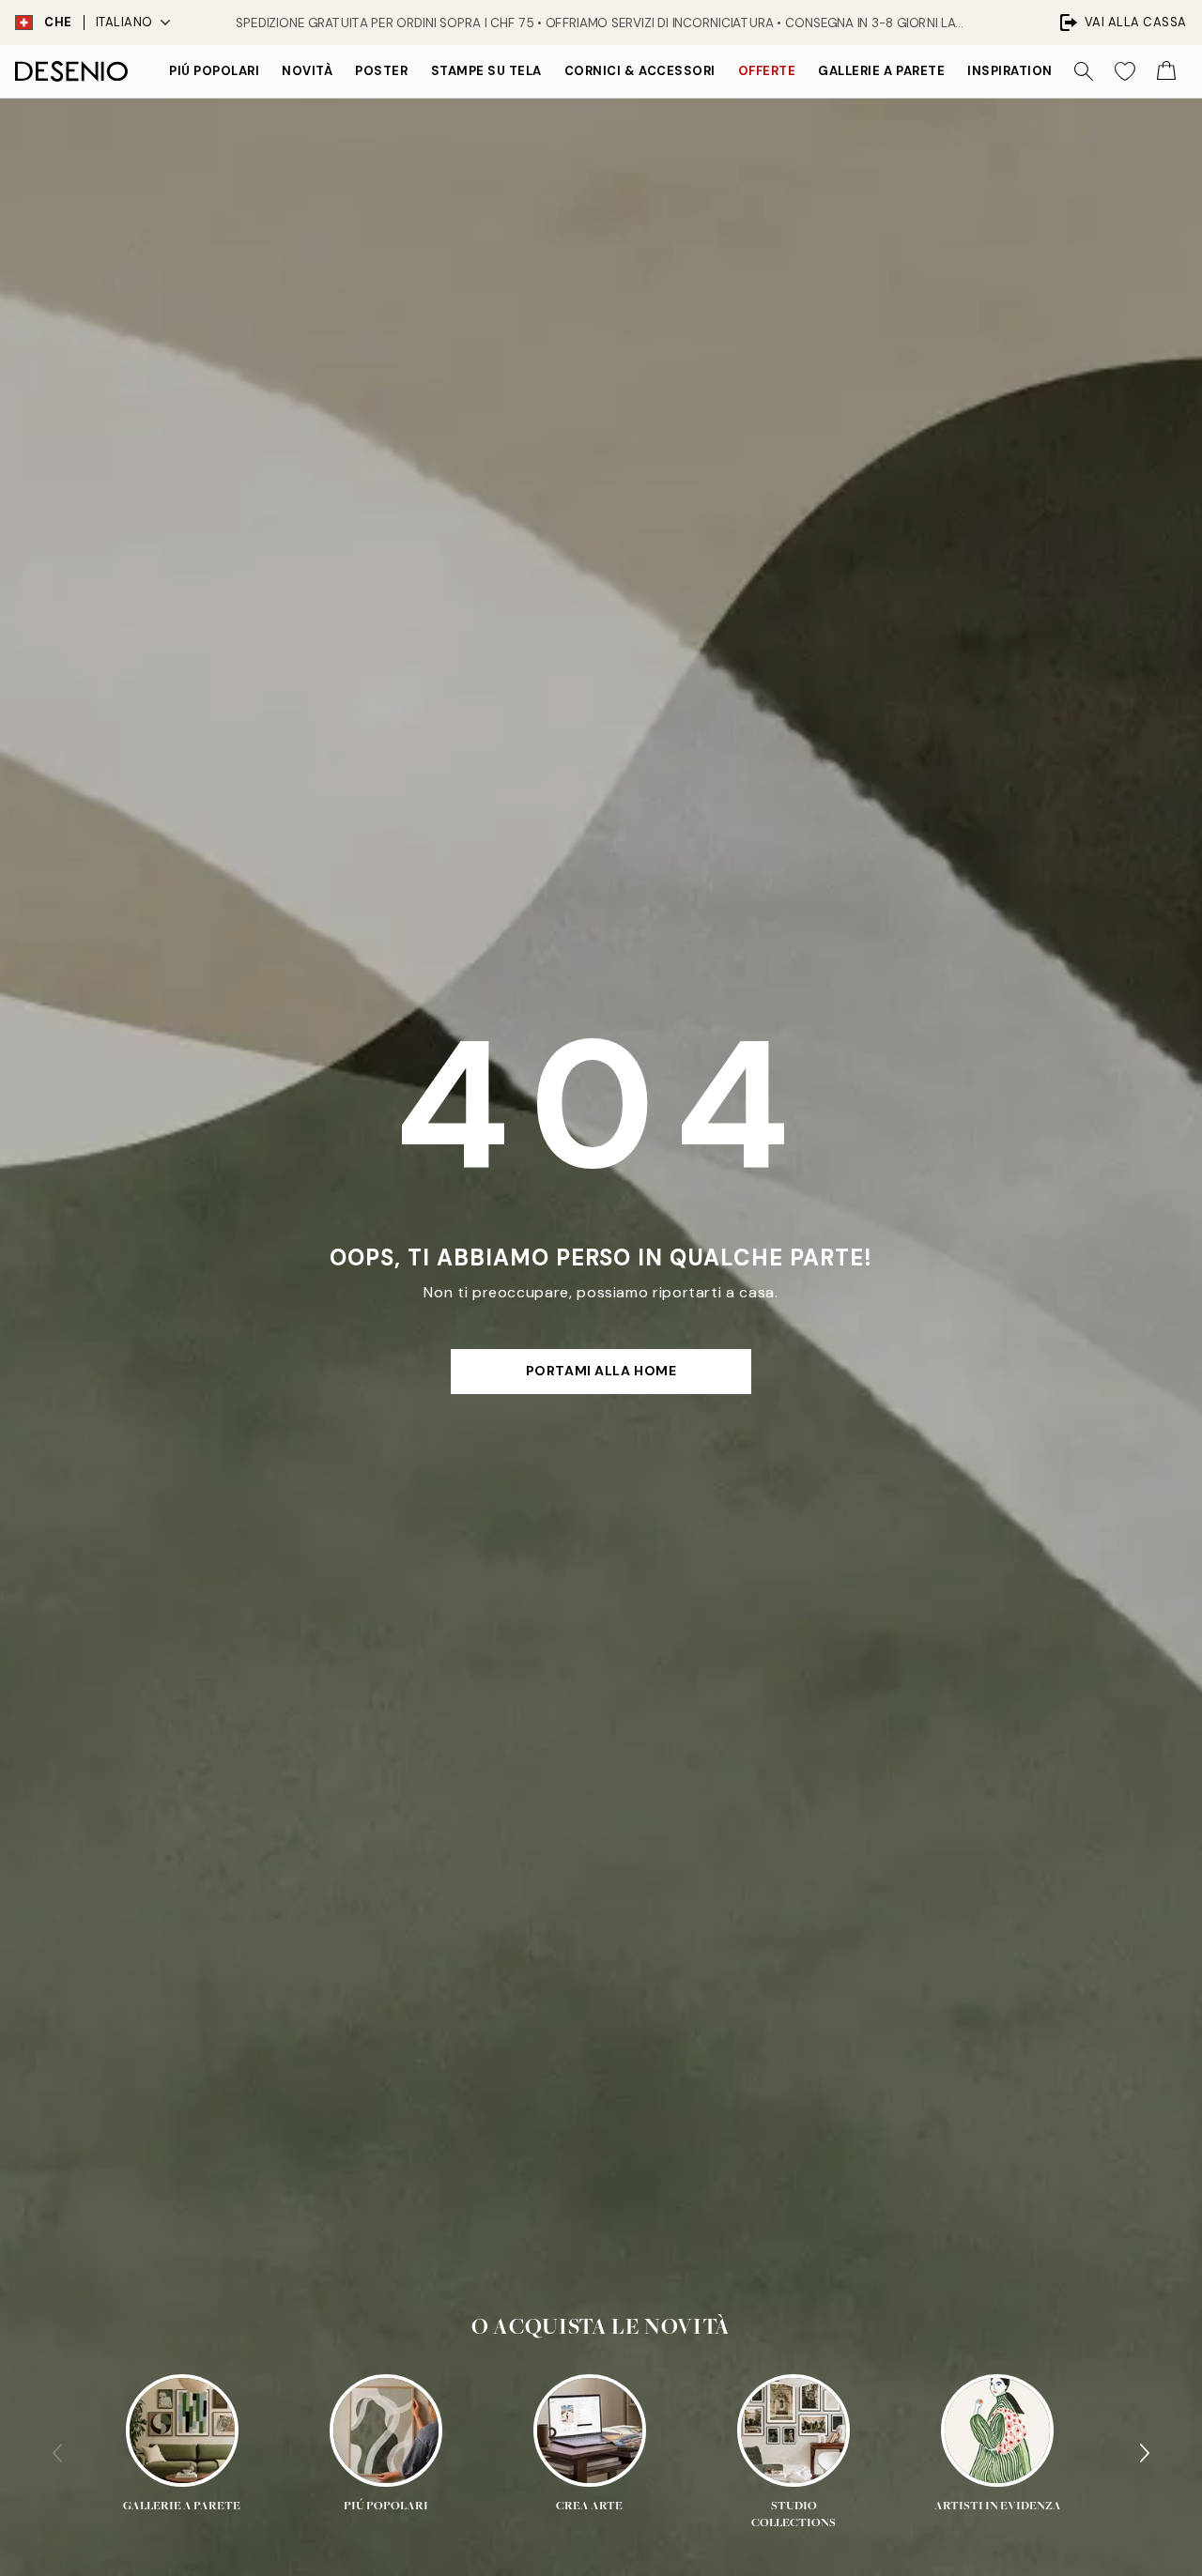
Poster (381, 71)
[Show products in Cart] (1166, 71)
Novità (307, 71)
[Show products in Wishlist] (1125, 71)
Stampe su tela (486, 71)
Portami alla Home (601, 1371)
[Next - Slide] (1145, 2453)
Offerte (767, 71)
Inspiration (1010, 71)
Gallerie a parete (881, 71)
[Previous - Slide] (57, 2453)
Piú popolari (214, 71)
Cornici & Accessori (640, 71)
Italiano (124, 22)
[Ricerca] (1084, 71)
